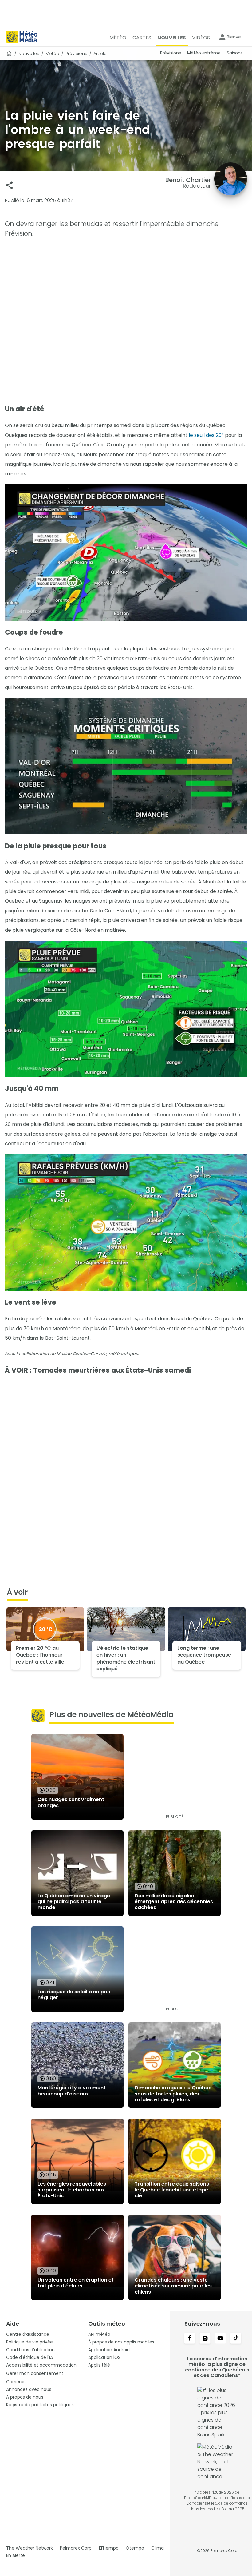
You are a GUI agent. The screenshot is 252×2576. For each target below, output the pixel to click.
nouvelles (29, 54)
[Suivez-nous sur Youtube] (220, 2339)
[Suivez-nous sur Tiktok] (236, 2339)
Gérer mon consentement (35, 2373)
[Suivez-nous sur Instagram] (205, 2339)
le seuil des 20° (206, 435)
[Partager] (9, 185)
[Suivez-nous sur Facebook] (190, 2339)
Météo (52, 54)
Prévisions (76, 54)
